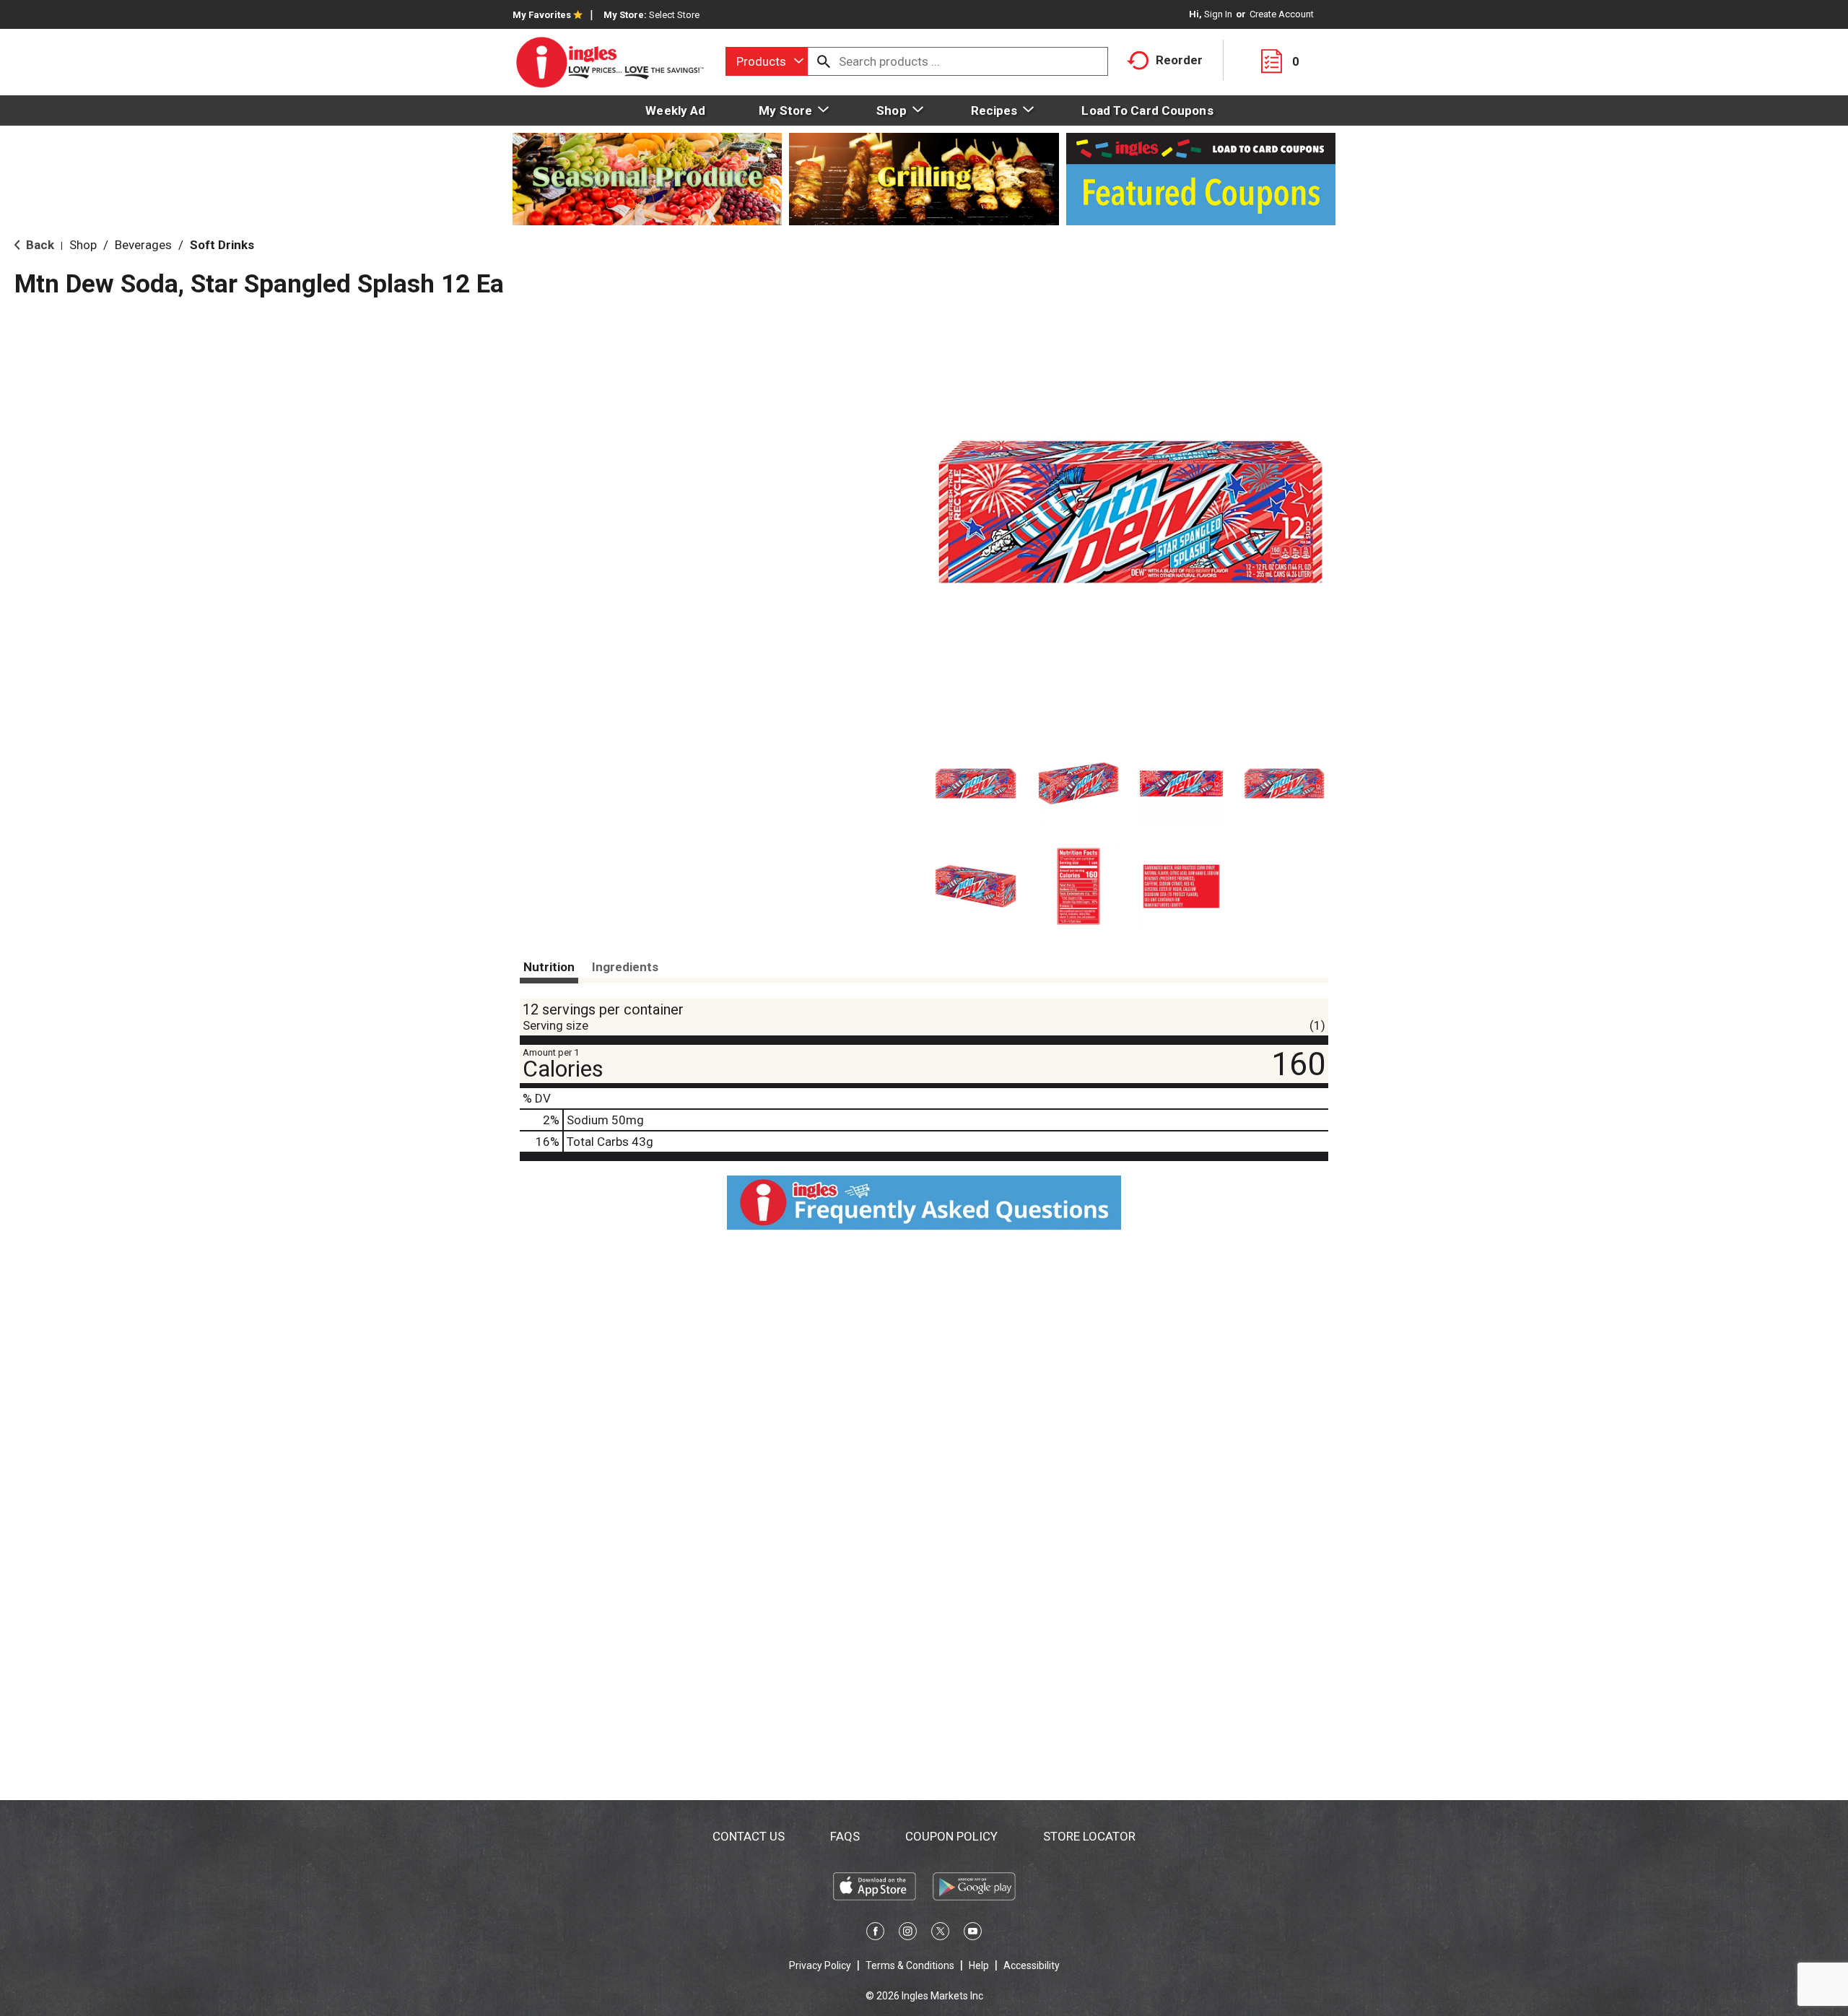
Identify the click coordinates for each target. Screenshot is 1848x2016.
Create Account (1282, 14)
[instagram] (908, 1934)
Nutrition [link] (549, 967)
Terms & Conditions (910, 1965)
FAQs (845, 1836)
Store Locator (1089, 1836)
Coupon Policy (951, 1836)
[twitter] (940, 1934)
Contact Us (749, 1836)
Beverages (143, 245)
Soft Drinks (222, 245)
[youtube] (973, 1934)
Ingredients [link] (625, 967)
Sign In (1218, 14)
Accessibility (1032, 1965)
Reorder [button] (1179, 60)
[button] (976, 784)
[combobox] (767, 61)
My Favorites (542, 15)
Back (39, 245)
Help (979, 1965)
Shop (83, 245)
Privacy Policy (820, 1965)
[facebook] (875, 1934)
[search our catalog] (824, 61)
